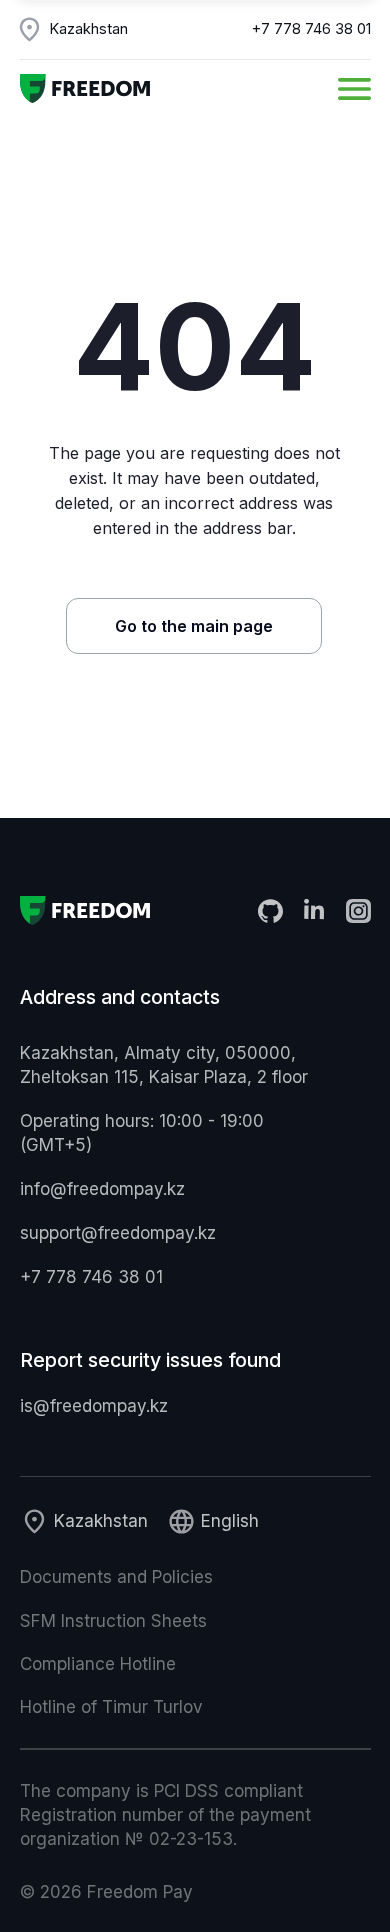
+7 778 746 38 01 (311, 29)
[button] (354, 89)
